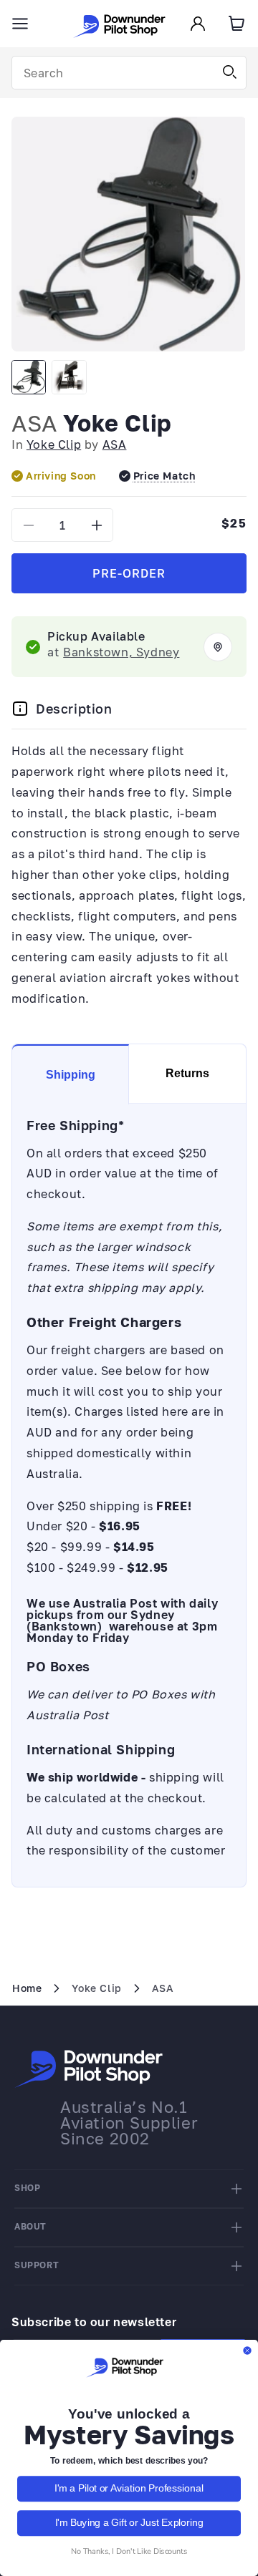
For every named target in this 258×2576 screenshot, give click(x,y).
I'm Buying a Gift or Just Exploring (129, 2523)
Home (27, 1988)
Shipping (71, 1075)
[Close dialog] (247, 2351)
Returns (187, 1073)
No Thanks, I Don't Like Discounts (129, 2551)
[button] (20, 24)
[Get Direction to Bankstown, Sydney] (218, 647)
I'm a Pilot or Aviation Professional (129, 2489)
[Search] (230, 72)
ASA (34, 423)
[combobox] (129, 73)
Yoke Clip (54, 444)
